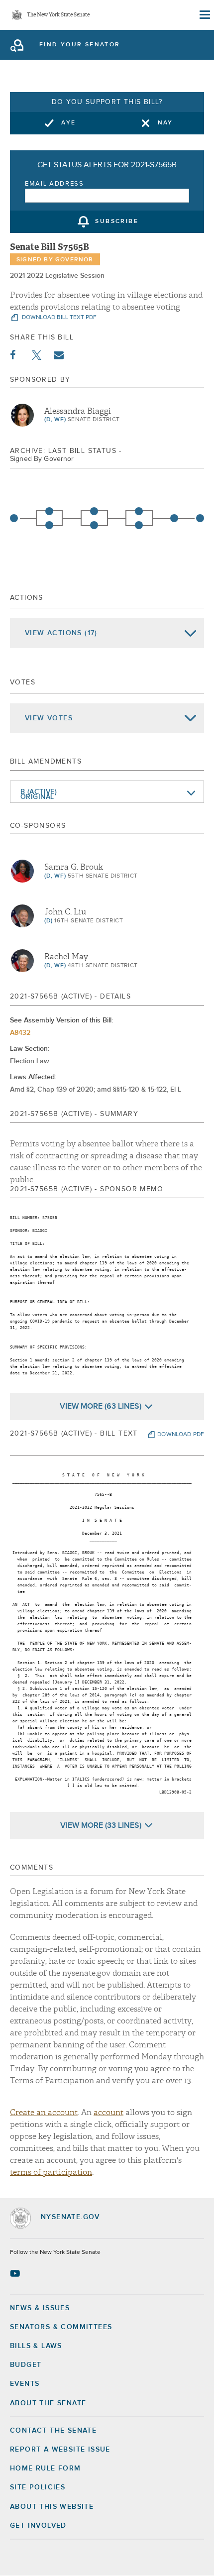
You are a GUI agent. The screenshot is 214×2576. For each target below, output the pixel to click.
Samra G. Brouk (74, 867)
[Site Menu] (204, 15)
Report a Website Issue (60, 2450)
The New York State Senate (58, 15)
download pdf (181, 1435)
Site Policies (38, 2487)
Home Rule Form (46, 2468)
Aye (68, 123)
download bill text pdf (58, 318)
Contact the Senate (53, 2431)
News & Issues (40, 2308)
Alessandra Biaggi (78, 411)
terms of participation (51, 2172)
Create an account (44, 2113)
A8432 (20, 1033)
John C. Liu (65, 912)
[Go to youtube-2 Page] (16, 2273)
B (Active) (39, 792)
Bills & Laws (36, 2346)
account (108, 2113)
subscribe (117, 222)
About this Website (52, 2507)
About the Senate (48, 2403)
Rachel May (66, 957)
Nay (165, 123)
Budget (26, 2365)
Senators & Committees (61, 2327)
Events (25, 2384)
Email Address (54, 184)
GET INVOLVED (38, 2526)
